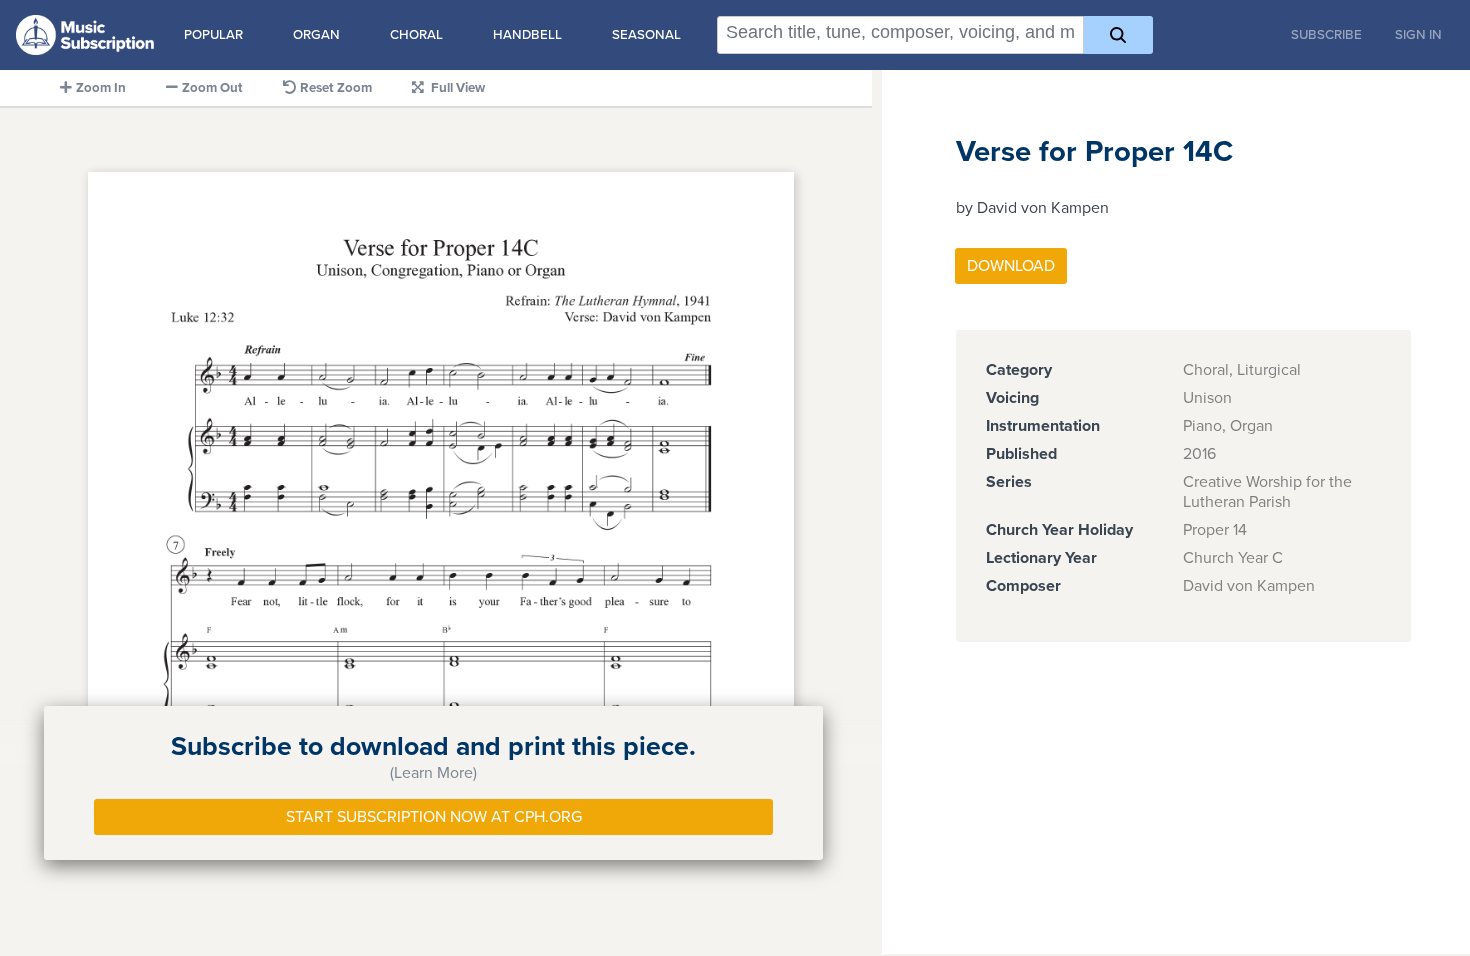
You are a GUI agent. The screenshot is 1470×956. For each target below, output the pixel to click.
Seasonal (646, 35)
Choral (416, 35)
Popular (213, 35)
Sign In (1418, 35)
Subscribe (1326, 35)
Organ (316, 35)
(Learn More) (433, 773)
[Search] (1118, 35)
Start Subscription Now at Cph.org (434, 817)
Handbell (527, 35)
